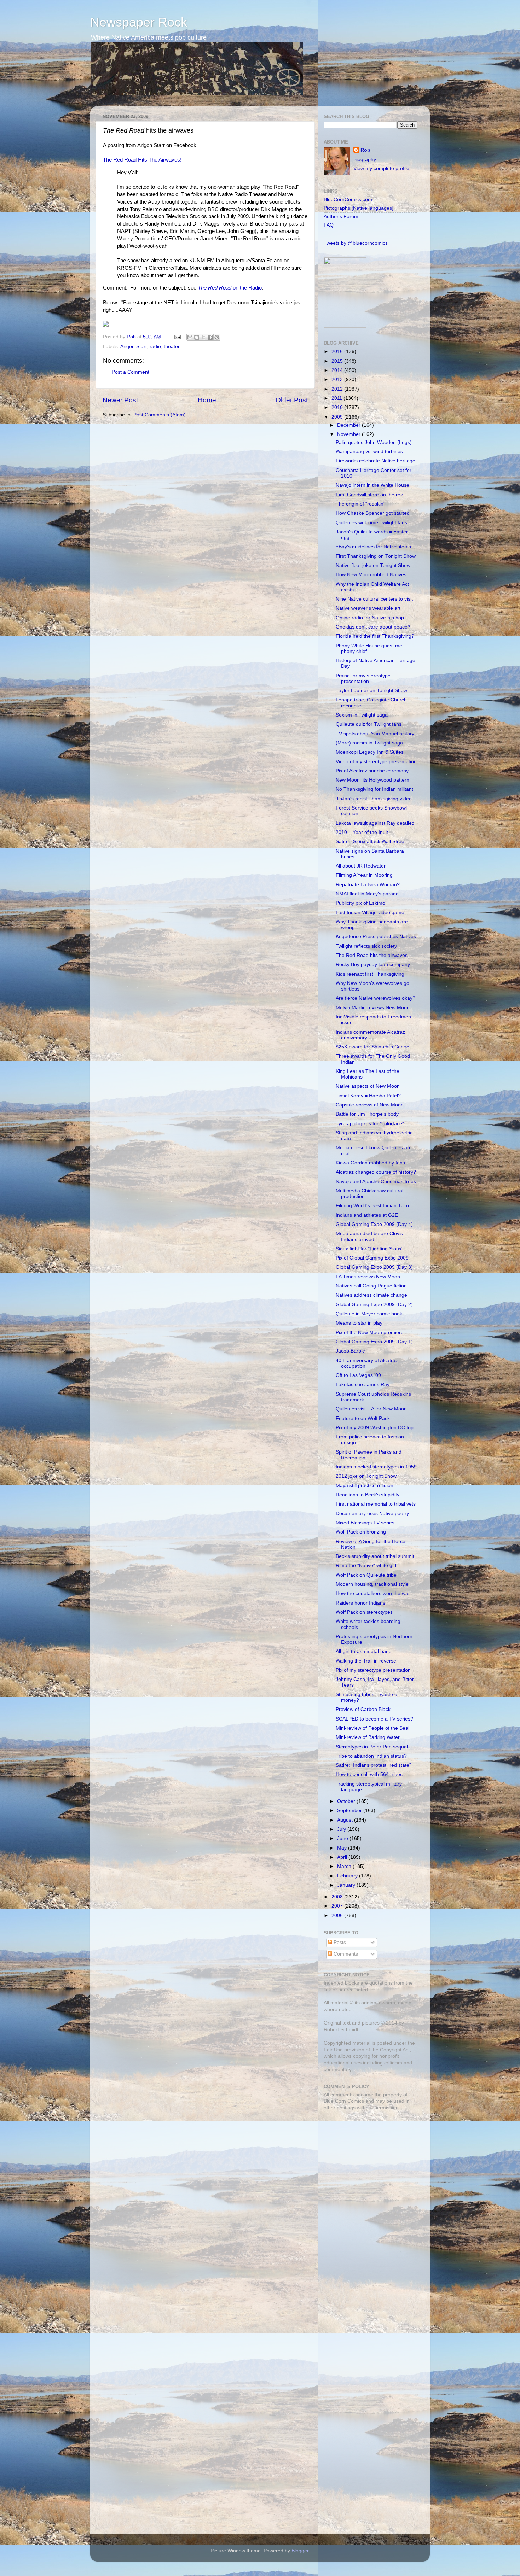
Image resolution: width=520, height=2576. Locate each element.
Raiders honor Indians (360, 1603)
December (349, 425)
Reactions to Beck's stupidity (368, 1495)
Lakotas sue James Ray (363, 1385)
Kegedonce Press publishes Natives (376, 937)
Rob (132, 337)
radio (155, 347)
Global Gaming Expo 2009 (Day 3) (374, 1267)
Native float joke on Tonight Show (373, 565)
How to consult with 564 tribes (369, 1774)
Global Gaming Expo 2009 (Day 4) (374, 1224)
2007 (338, 1906)
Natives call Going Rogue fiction (371, 1286)
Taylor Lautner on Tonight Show (371, 691)
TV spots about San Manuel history (375, 734)
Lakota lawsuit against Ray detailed (375, 823)
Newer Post (120, 400)
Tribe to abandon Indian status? (371, 1756)
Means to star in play (359, 1323)
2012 (338, 389)
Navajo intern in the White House (372, 485)
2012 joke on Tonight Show (366, 1476)
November (349, 434)
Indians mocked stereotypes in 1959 (376, 1467)
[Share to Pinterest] (217, 337)
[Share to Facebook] (210, 337)
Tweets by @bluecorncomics (356, 243)
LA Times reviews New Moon (368, 1277)
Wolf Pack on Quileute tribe (366, 1575)
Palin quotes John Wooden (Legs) (374, 442)
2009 (338, 417)
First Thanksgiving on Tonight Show (376, 556)
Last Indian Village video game (370, 913)
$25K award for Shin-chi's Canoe (372, 1047)
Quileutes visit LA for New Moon (371, 1409)
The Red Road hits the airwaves (372, 955)
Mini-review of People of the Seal (372, 1728)
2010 (338, 407)
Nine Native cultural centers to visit (374, 599)
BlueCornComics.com (348, 200)
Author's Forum (341, 217)
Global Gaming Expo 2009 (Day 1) (374, 1342)
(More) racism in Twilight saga (369, 743)
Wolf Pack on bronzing (361, 1532)
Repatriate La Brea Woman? (368, 885)
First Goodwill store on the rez (369, 495)
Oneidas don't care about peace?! (374, 627)
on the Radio (230, 288)
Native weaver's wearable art (368, 608)
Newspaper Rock (139, 22)
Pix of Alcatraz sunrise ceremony (372, 771)
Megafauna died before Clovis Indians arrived (369, 1236)
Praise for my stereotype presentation (363, 679)
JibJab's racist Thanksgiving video (374, 799)
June (343, 1838)
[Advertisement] (368, 2166)
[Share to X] (203, 337)
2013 (338, 379)
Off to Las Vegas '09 (358, 1375)
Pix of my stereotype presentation (373, 1670)
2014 (338, 370)
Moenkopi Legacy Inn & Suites (370, 752)
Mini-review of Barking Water (368, 1737)
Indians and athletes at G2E (367, 1215)
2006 (338, 1915)
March (345, 1866)
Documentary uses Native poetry (372, 1514)
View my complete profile (381, 168)
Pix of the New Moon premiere (370, 1333)
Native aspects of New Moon (368, 1086)
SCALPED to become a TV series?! (375, 1719)
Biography (365, 160)
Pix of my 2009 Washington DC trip (375, 1428)
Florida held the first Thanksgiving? (375, 636)
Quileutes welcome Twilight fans (371, 523)
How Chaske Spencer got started (373, 513)
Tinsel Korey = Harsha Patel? (368, 1096)
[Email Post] (177, 337)
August (346, 1820)
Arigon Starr (134, 347)
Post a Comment (131, 372)
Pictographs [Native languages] (359, 208)
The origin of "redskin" (360, 504)
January (347, 1885)
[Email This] (190, 337)
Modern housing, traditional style (372, 1584)
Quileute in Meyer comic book (369, 1314)
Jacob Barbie (350, 1351)
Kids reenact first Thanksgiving (370, 974)
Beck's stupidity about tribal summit (375, 1556)
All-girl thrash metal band (364, 1651)
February (348, 1876)
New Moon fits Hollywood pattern (372, 780)
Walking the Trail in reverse (366, 1661)
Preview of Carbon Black (363, 1709)
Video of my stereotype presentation (376, 762)
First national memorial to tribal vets (376, 1504)
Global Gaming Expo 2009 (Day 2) (374, 1305)
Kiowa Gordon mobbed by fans (370, 1163)
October (347, 1801)
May (343, 1848)
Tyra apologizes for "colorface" (370, 1124)
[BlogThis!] (197, 337)
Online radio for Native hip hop (370, 618)
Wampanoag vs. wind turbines (369, 452)
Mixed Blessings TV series (365, 1523)
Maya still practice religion (365, 1486)
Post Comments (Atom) (160, 415)
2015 (338, 361)
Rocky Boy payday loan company (373, 965)
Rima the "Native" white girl (366, 1566)
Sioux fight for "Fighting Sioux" (369, 1249)
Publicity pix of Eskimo (360, 903)
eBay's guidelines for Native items (373, 547)
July (342, 1829)
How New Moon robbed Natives (371, 575)
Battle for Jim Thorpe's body (367, 1114)
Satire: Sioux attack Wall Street (371, 842)
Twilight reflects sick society (366, 946)
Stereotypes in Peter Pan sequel (372, 1747)
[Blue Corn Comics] (345, 326)
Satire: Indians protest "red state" (373, 1765)
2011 (337, 398)
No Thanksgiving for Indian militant (374, 789)
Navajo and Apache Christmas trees (376, 1182)
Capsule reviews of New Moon (370, 1105)
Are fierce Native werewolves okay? (375, 998)
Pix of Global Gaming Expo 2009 (372, 1258)
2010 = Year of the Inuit (362, 832)
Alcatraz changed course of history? (376, 1172)
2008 (338, 1897)
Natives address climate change (371, 1295)
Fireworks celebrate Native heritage (375, 461)
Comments (345, 1954)
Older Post (292, 400)
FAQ (329, 225)
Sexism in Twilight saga (362, 715)
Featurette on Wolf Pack (363, 1418)
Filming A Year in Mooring (364, 875)
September (350, 1810)
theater (172, 347)
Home (207, 400)
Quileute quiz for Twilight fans (369, 724)
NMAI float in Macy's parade (367, 894)
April (343, 1857)
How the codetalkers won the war (373, 1593)
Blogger (300, 2551)
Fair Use (333, 2050)
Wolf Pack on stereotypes (364, 1612)
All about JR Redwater (361, 866)
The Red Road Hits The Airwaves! (142, 160)
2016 (338, 352)
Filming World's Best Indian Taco (372, 1206)
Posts (339, 1942)
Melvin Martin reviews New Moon (373, 1008)
